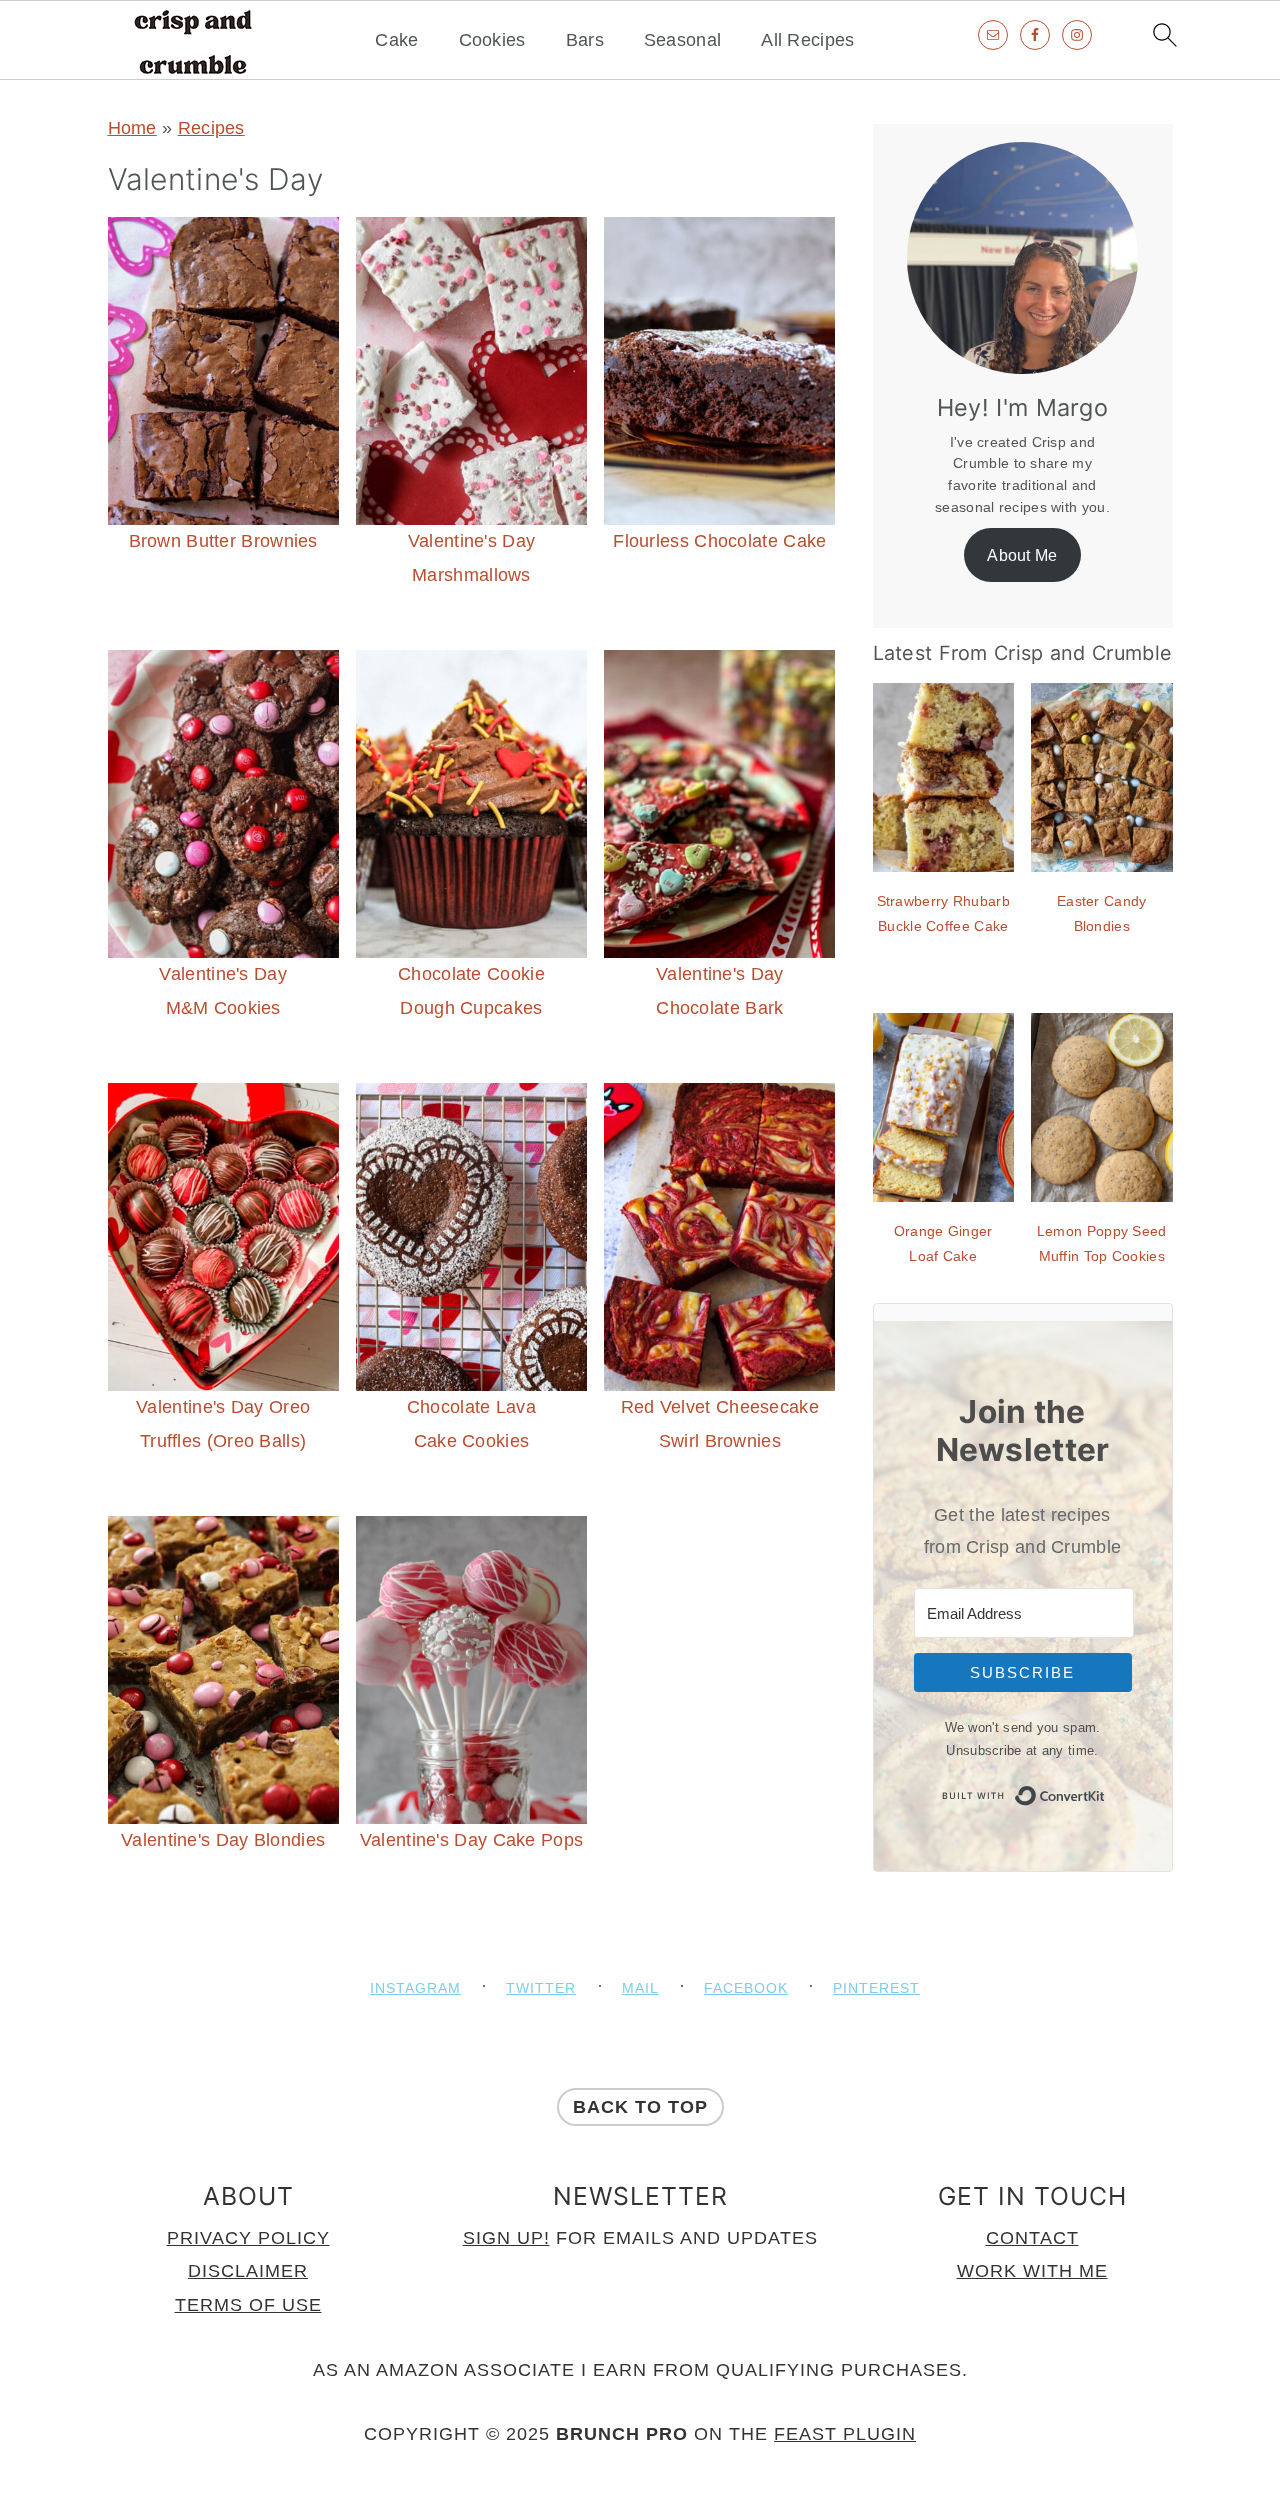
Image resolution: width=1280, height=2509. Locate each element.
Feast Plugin (845, 2434)
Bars (585, 40)
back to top (640, 2107)
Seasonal (682, 40)
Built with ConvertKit (1105, 1791)
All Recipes (807, 40)
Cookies (492, 40)
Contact (1032, 2238)
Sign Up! (506, 2238)
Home (132, 128)
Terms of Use (248, 2305)
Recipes (211, 128)
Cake (396, 40)
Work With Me (1032, 2271)
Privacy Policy (248, 2238)
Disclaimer (248, 2271)
